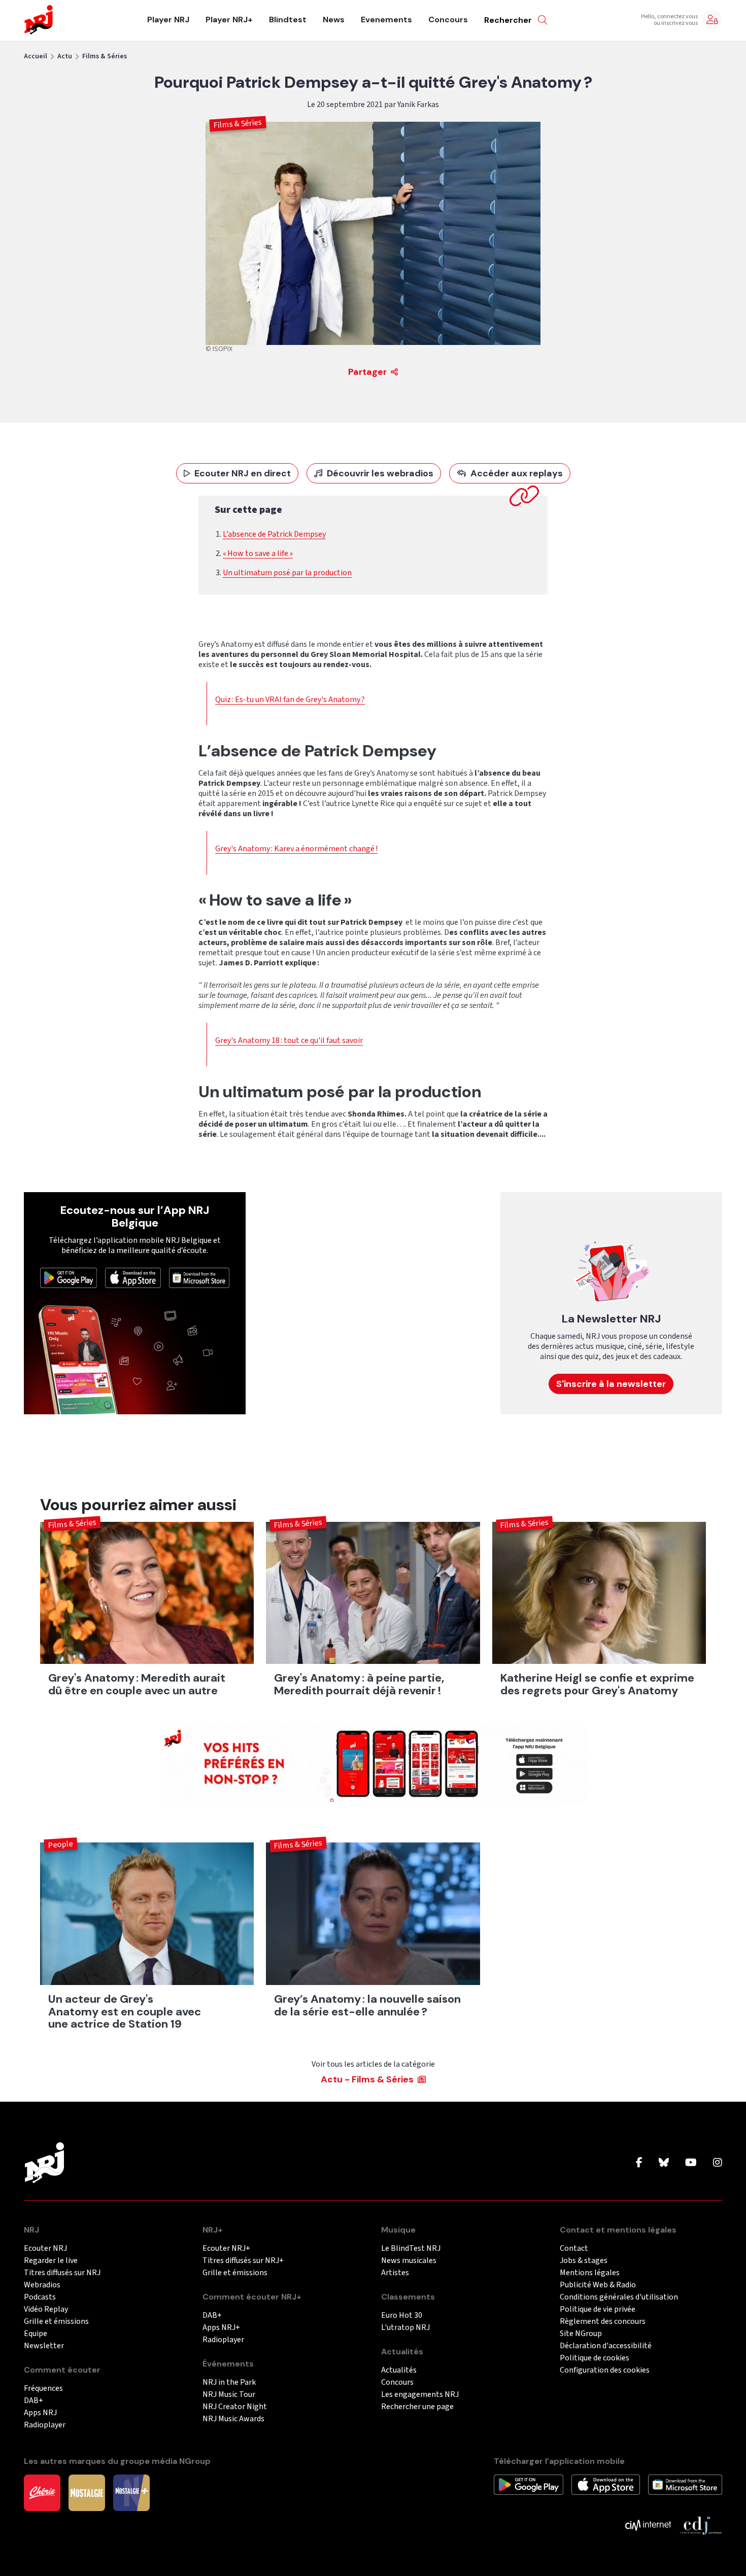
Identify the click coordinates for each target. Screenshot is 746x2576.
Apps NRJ (40, 2413)
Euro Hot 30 (402, 2316)
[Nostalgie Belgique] (87, 2492)
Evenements (386, 20)
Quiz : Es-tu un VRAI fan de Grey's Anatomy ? (290, 700)
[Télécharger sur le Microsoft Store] (199, 1277)
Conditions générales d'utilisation (619, 2297)
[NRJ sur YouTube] (691, 2163)
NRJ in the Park (229, 2382)
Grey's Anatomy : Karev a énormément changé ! (296, 849)
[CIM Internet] (648, 2525)
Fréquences (43, 2389)
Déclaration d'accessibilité (606, 2346)
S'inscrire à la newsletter (611, 1384)
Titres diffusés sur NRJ (62, 2273)
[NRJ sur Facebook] (639, 2163)
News (334, 20)
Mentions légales (590, 2273)
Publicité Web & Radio (598, 2285)
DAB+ (33, 2401)
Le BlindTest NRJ (411, 2249)
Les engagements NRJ (420, 2395)
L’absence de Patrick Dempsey (274, 534)
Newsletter (44, 2346)
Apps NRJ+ (221, 2328)
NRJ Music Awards (233, 2419)
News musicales (409, 2261)
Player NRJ (168, 20)
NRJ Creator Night (235, 2407)
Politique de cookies (595, 2358)
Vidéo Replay (46, 2309)
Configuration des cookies (605, 2370)
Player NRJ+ (229, 20)
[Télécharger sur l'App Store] (133, 1277)
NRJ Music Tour (229, 2395)
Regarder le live (51, 2261)
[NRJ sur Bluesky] (664, 2163)
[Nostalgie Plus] (131, 2492)
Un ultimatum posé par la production (287, 573)
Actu (65, 56)
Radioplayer (45, 2425)
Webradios (42, 2285)
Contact (574, 2249)
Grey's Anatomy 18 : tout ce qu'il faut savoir (289, 1040)
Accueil (36, 56)
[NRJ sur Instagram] (718, 2163)
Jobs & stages (584, 2261)
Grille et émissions (56, 2322)
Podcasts (40, 2297)
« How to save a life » (258, 553)
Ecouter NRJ (45, 2249)
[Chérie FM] (42, 2492)
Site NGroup (581, 2334)
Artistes (395, 2273)
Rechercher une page (417, 2407)
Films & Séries (105, 56)
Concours (448, 20)
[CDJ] (701, 2525)
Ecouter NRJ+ (226, 2249)
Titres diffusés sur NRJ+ (243, 2261)
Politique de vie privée (598, 2309)
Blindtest (288, 20)
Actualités (399, 2370)
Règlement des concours (603, 2322)
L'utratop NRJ (405, 2328)
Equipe (36, 2334)
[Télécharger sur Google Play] (69, 1277)
